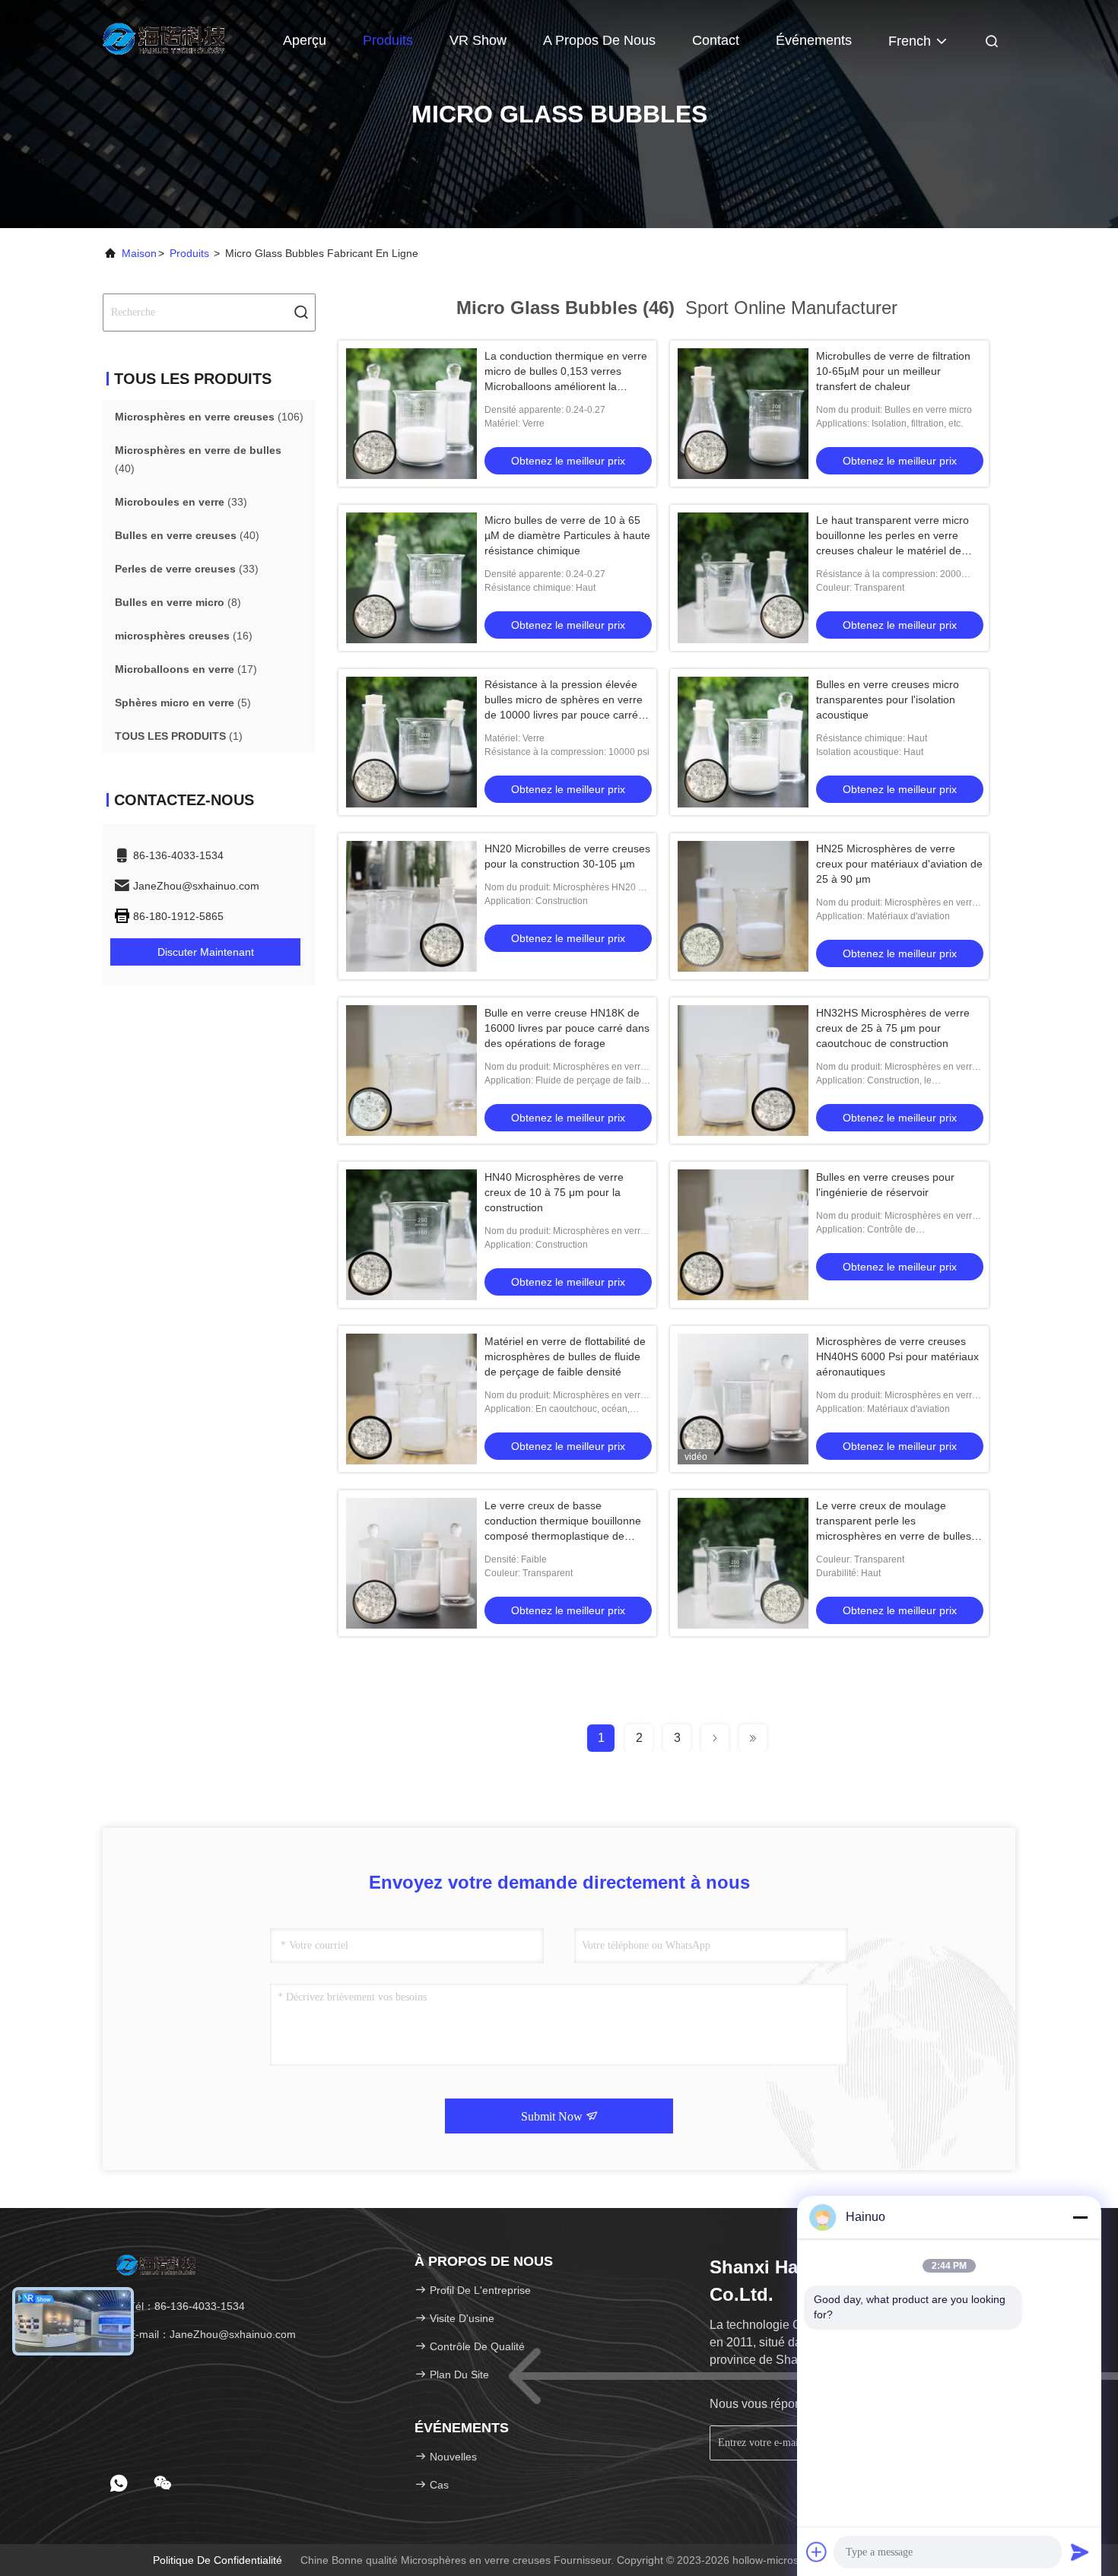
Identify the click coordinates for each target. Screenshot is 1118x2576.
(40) (198, 459)
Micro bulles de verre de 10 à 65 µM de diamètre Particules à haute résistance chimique (567, 535)
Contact (716, 40)
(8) (178, 602)
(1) (179, 736)
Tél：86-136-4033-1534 (185, 2306)
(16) (184, 636)
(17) (186, 669)
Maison (139, 253)
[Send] (1080, 2552)
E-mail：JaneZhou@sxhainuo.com (211, 2334)
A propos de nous (599, 40)
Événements (814, 40)
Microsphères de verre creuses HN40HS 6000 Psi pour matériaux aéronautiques (897, 1356)
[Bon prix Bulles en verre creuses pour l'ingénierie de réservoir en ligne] (743, 1235)
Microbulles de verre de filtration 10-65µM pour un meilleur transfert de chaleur (893, 371)
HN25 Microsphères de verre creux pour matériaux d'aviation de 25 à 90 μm (899, 864)
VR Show (478, 40)
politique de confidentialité (218, 2560)
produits (189, 253)
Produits (388, 40)
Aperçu (305, 40)
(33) (181, 502)
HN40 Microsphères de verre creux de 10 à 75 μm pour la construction (554, 1192)
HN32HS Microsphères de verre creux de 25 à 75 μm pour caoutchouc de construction (893, 1028)
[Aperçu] (164, 38)
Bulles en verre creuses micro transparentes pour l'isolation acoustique (888, 700)
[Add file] (817, 2552)
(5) (183, 703)
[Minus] (1080, 2217)
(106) (209, 417)
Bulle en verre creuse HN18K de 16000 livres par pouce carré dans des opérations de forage (567, 1028)
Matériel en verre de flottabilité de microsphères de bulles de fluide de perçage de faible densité (565, 1356)
